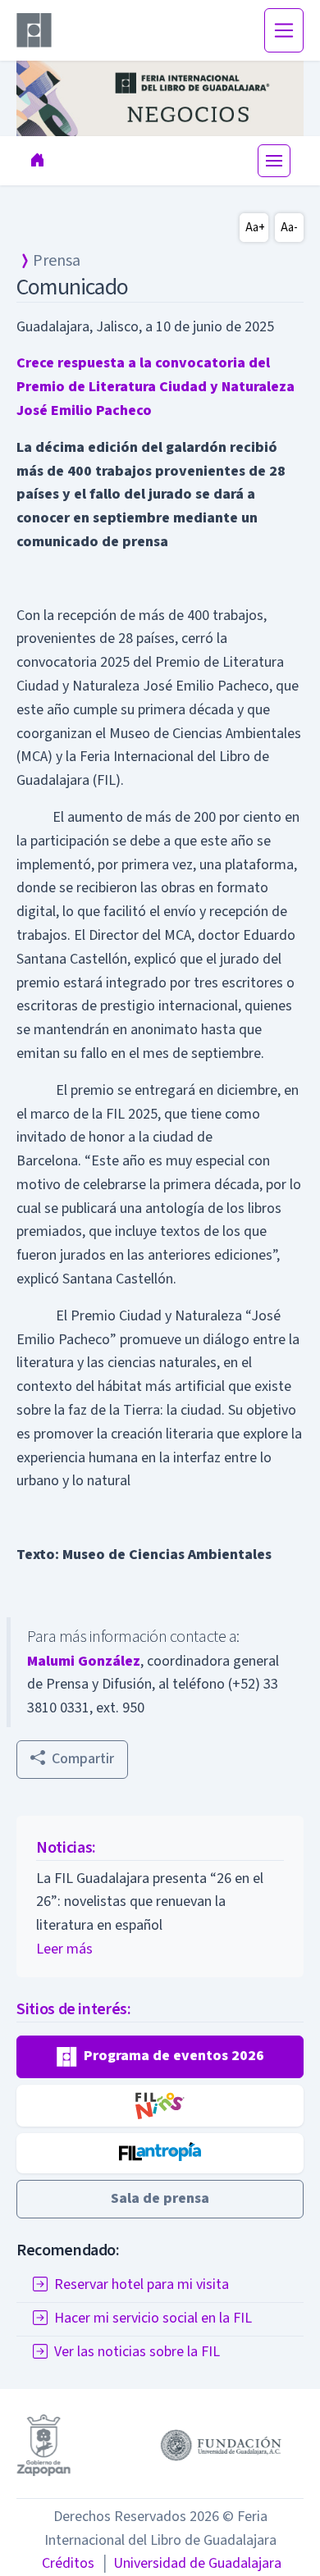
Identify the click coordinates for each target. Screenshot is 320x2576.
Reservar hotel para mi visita (142, 2284)
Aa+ (255, 228)
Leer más (64, 1949)
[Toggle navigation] (284, 30)
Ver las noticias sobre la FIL (137, 2352)
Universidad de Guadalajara (191, 2563)
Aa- (289, 228)
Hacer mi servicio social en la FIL (153, 2318)
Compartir (83, 1759)
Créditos (68, 2563)
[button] (160, 2057)
